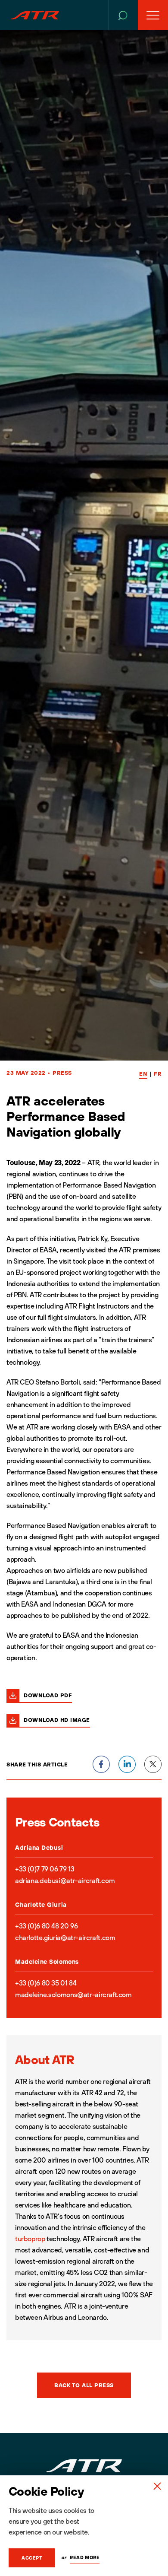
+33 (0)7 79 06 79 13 (45, 1869)
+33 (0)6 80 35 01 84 (46, 1983)
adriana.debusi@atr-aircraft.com (65, 1880)
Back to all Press (84, 2385)
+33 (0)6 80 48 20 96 (46, 1926)
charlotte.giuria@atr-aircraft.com (65, 1938)
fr (158, 1074)
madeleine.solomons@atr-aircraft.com (73, 1995)
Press (62, 1073)
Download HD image (57, 1720)
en (143, 1074)
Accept (32, 2558)
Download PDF (48, 1695)
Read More (85, 2557)
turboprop (30, 2239)
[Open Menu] (153, 15)
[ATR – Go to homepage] (35, 15)
